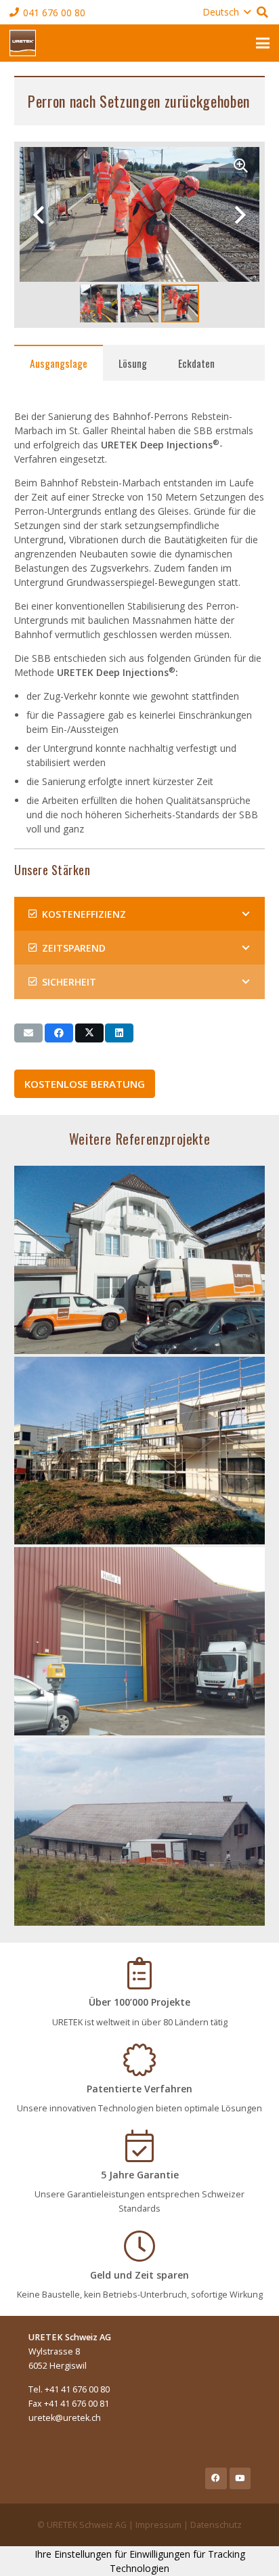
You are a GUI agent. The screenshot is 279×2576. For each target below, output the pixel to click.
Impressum (158, 2525)
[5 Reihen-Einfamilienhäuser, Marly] (139, 1451)
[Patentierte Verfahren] (139, 2060)
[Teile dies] (59, 1033)
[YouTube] (240, 2478)
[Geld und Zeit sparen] (139, 2246)
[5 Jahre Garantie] (139, 2146)
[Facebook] (216, 2478)
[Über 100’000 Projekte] (139, 1973)
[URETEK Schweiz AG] (23, 43)
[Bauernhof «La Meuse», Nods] (139, 1832)
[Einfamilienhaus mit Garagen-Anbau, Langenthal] (139, 1260)
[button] (227, 12)
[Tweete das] (89, 1033)
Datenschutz (216, 2525)
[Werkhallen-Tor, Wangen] (139, 1641)
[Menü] (263, 43)
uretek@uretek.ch (65, 2418)
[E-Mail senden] (28, 1033)
